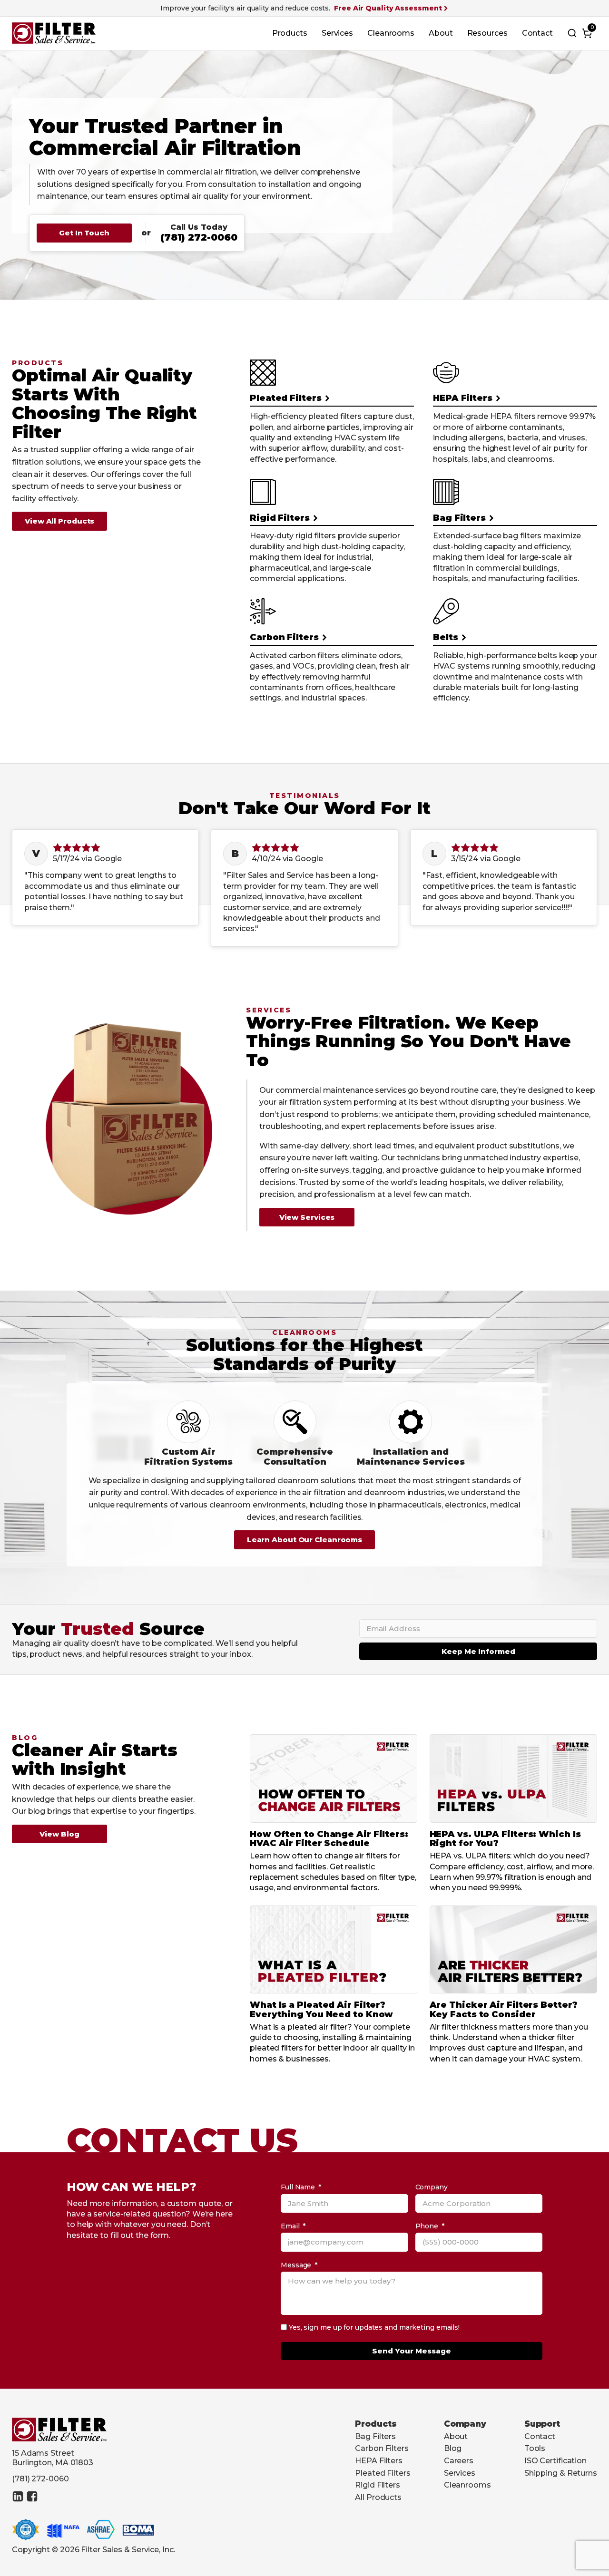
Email (290, 2226)
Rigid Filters (378, 2485)
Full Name (298, 2187)
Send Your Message (412, 2351)
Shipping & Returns (561, 2473)
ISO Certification (555, 2461)
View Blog (59, 1834)
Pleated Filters (383, 2473)
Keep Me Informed (478, 1651)
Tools (535, 2448)
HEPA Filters (379, 2461)
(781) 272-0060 (199, 237)
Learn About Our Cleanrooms (304, 1540)
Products (290, 33)
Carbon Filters (382, 2448)
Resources (487, 33)
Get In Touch (84, 233)
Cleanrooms (391, 33)
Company (432, 2187)
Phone (427, 2226)
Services (337, 33)
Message (296, 2265)
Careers (459, 2461)
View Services (307, 1217)
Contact (537, 33)
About (441, 33)
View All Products (59, 521)
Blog (453, 2448)
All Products (378, 2497)
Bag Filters (375, 2436)
